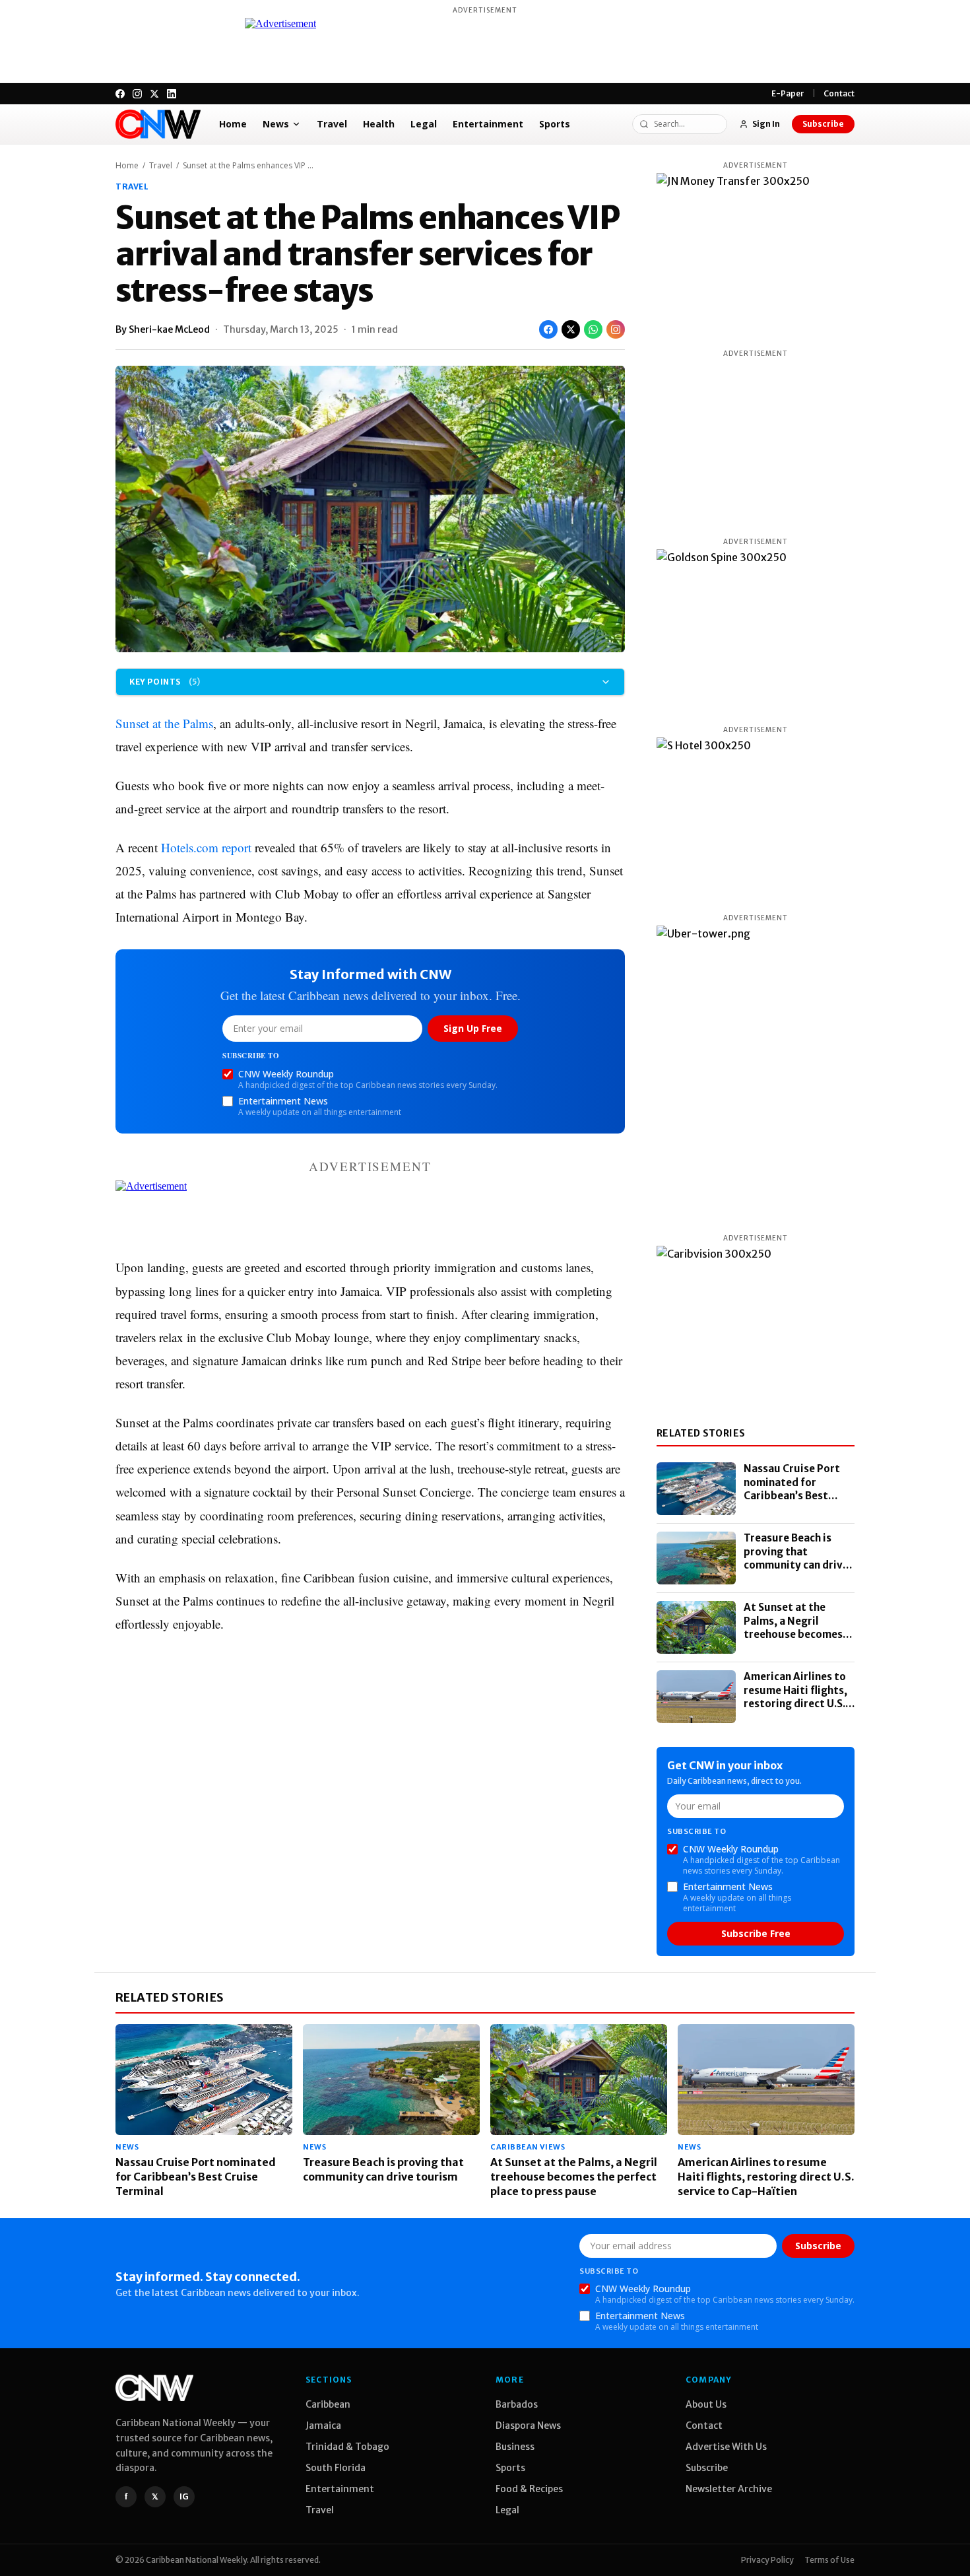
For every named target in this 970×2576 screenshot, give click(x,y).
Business (515, 2447)
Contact (839, 93)
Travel (332, 124)
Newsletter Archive (729, 2489)
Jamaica (323, 2425)
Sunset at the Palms (164, 723)
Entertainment (488, 124)
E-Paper (788, 93)
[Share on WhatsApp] (593, 329)
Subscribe (823, 124)
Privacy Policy (767, 2560)
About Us (706, 2404)
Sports (555, 124)
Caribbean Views (528, 2147)
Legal (424, 124)
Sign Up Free (473, 1028)
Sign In (766, 124)
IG (184, 2496)
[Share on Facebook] (548, 329)
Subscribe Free (756, 1933)
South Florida (336, 2468)
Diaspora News (528, 2425)
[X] (154, 94)
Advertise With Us (726, 2447)
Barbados (517, 2404)
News (276, 124)
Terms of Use (829, 2560)
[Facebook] (120, 94)
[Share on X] (571, 329)
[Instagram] (137, 94)
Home (233, 124)
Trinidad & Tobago (347, 2447)
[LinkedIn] (172, 94)
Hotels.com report (206, 847)
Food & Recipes (529, 2489)
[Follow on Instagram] (616, 329)
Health (379, 124)
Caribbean (328, 2404)
